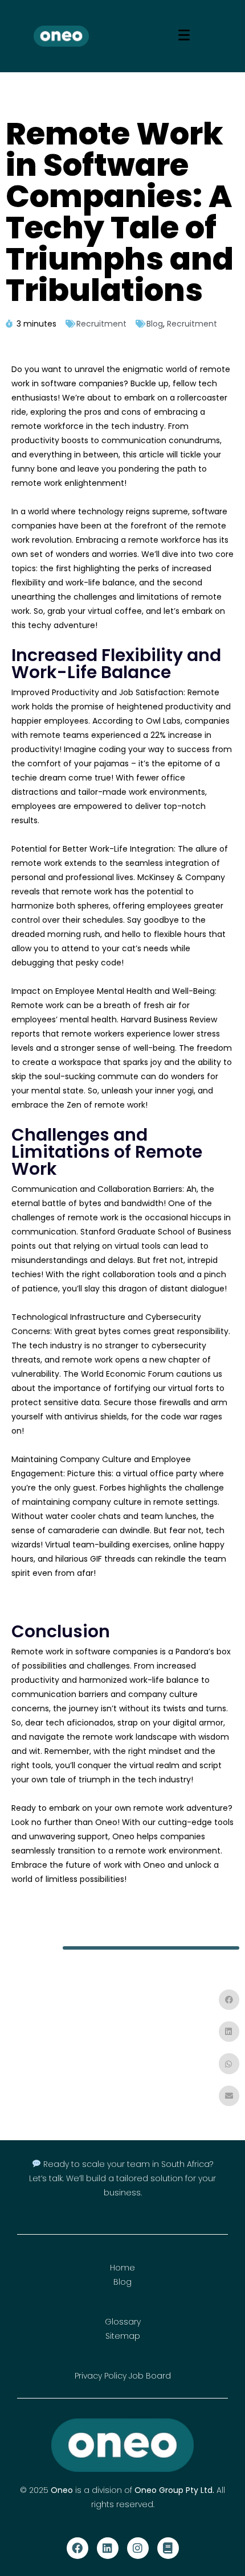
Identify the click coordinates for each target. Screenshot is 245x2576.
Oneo (62, 2490)
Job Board (150, 2376)
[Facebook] (77, 2548)
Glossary (123, 2322)
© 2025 (35, 2490)
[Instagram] (138, 2548)
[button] (229, 2000)
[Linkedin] (108, 2548)
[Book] (168, 2548)
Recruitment (101, 324)
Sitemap (123, 2336)
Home (122, 2268)
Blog (155, 324)
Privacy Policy (101, 2376)
